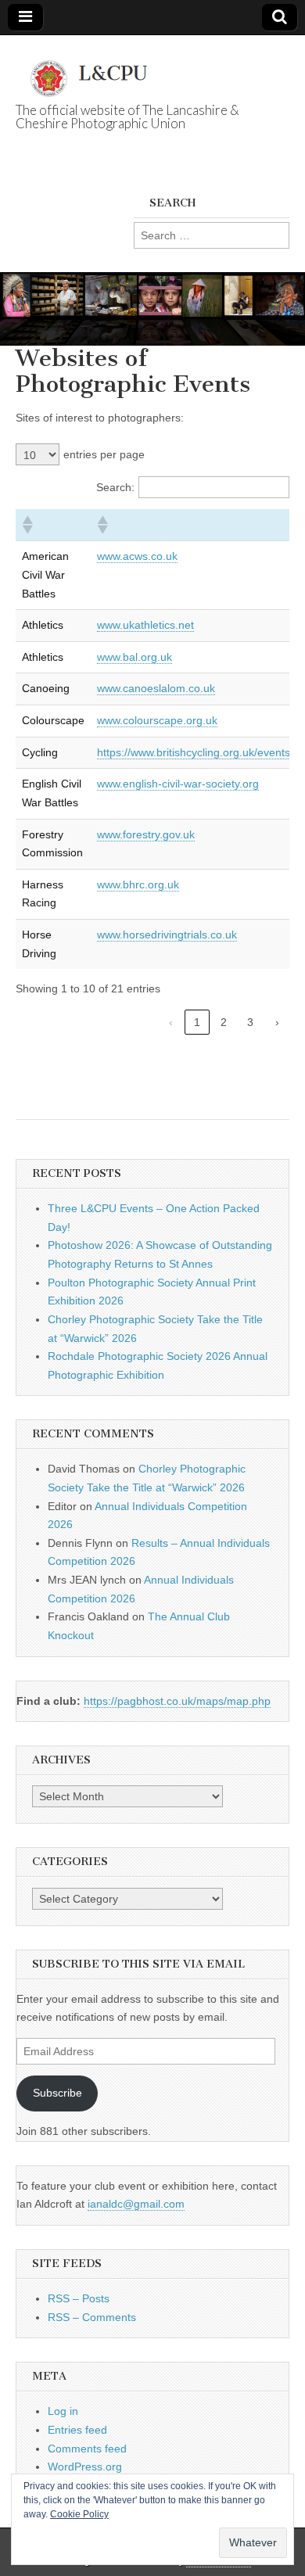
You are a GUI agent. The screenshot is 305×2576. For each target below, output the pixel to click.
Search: (115, 487)
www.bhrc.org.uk (138, 884)
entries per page (104, 454)
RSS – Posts (79, 2298)
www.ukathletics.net (145, 625)
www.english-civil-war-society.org (178, 784)
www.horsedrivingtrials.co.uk (167, 935)
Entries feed (77, 2430)
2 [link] (224, 1022)
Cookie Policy (79, 2514)
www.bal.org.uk (135, 657)
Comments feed (87, 2449)
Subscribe (57, 2093)
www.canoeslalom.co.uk (156, 688)
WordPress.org (85, 2467)
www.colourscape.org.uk (157, 720)
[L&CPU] (152, 70)
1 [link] (197, 1022)
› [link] (277, 1022)
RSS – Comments (92, 2317)
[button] (27, 525)
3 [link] (250, 1022)
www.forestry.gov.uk (146, 834)
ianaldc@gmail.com (136, 2204)
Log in (63, 2411)
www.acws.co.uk (137, 556)
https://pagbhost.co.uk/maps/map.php (177, 1701)
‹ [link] (171, 1022)
